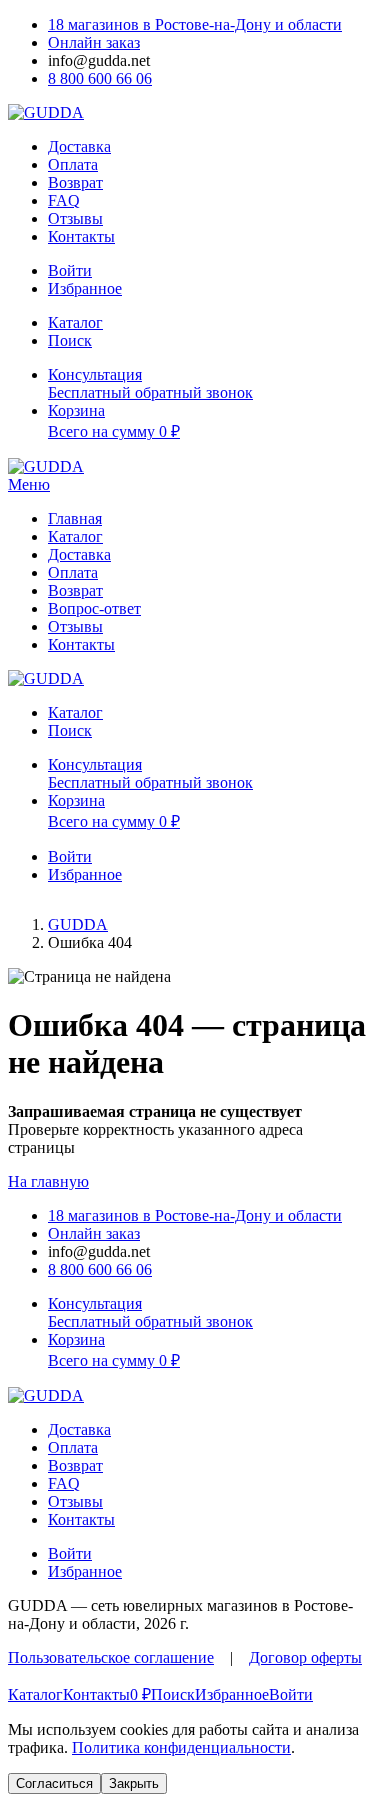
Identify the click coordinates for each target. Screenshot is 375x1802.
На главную (48, 1181)
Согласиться (54, 1783)
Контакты (81, 236)
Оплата (73, 164)
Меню (29, 484)
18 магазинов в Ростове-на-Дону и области (195, 24)
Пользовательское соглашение (111, 1657)
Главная (75, 518)
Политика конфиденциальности (181, 1747)
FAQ (64, 200)
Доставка (79, 146)
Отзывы (75, 218)
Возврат (75, 182)
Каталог (75, 536)
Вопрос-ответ (94, 608)
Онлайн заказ (94, 42)
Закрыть (134, 1783)
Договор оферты (305, 1657)
